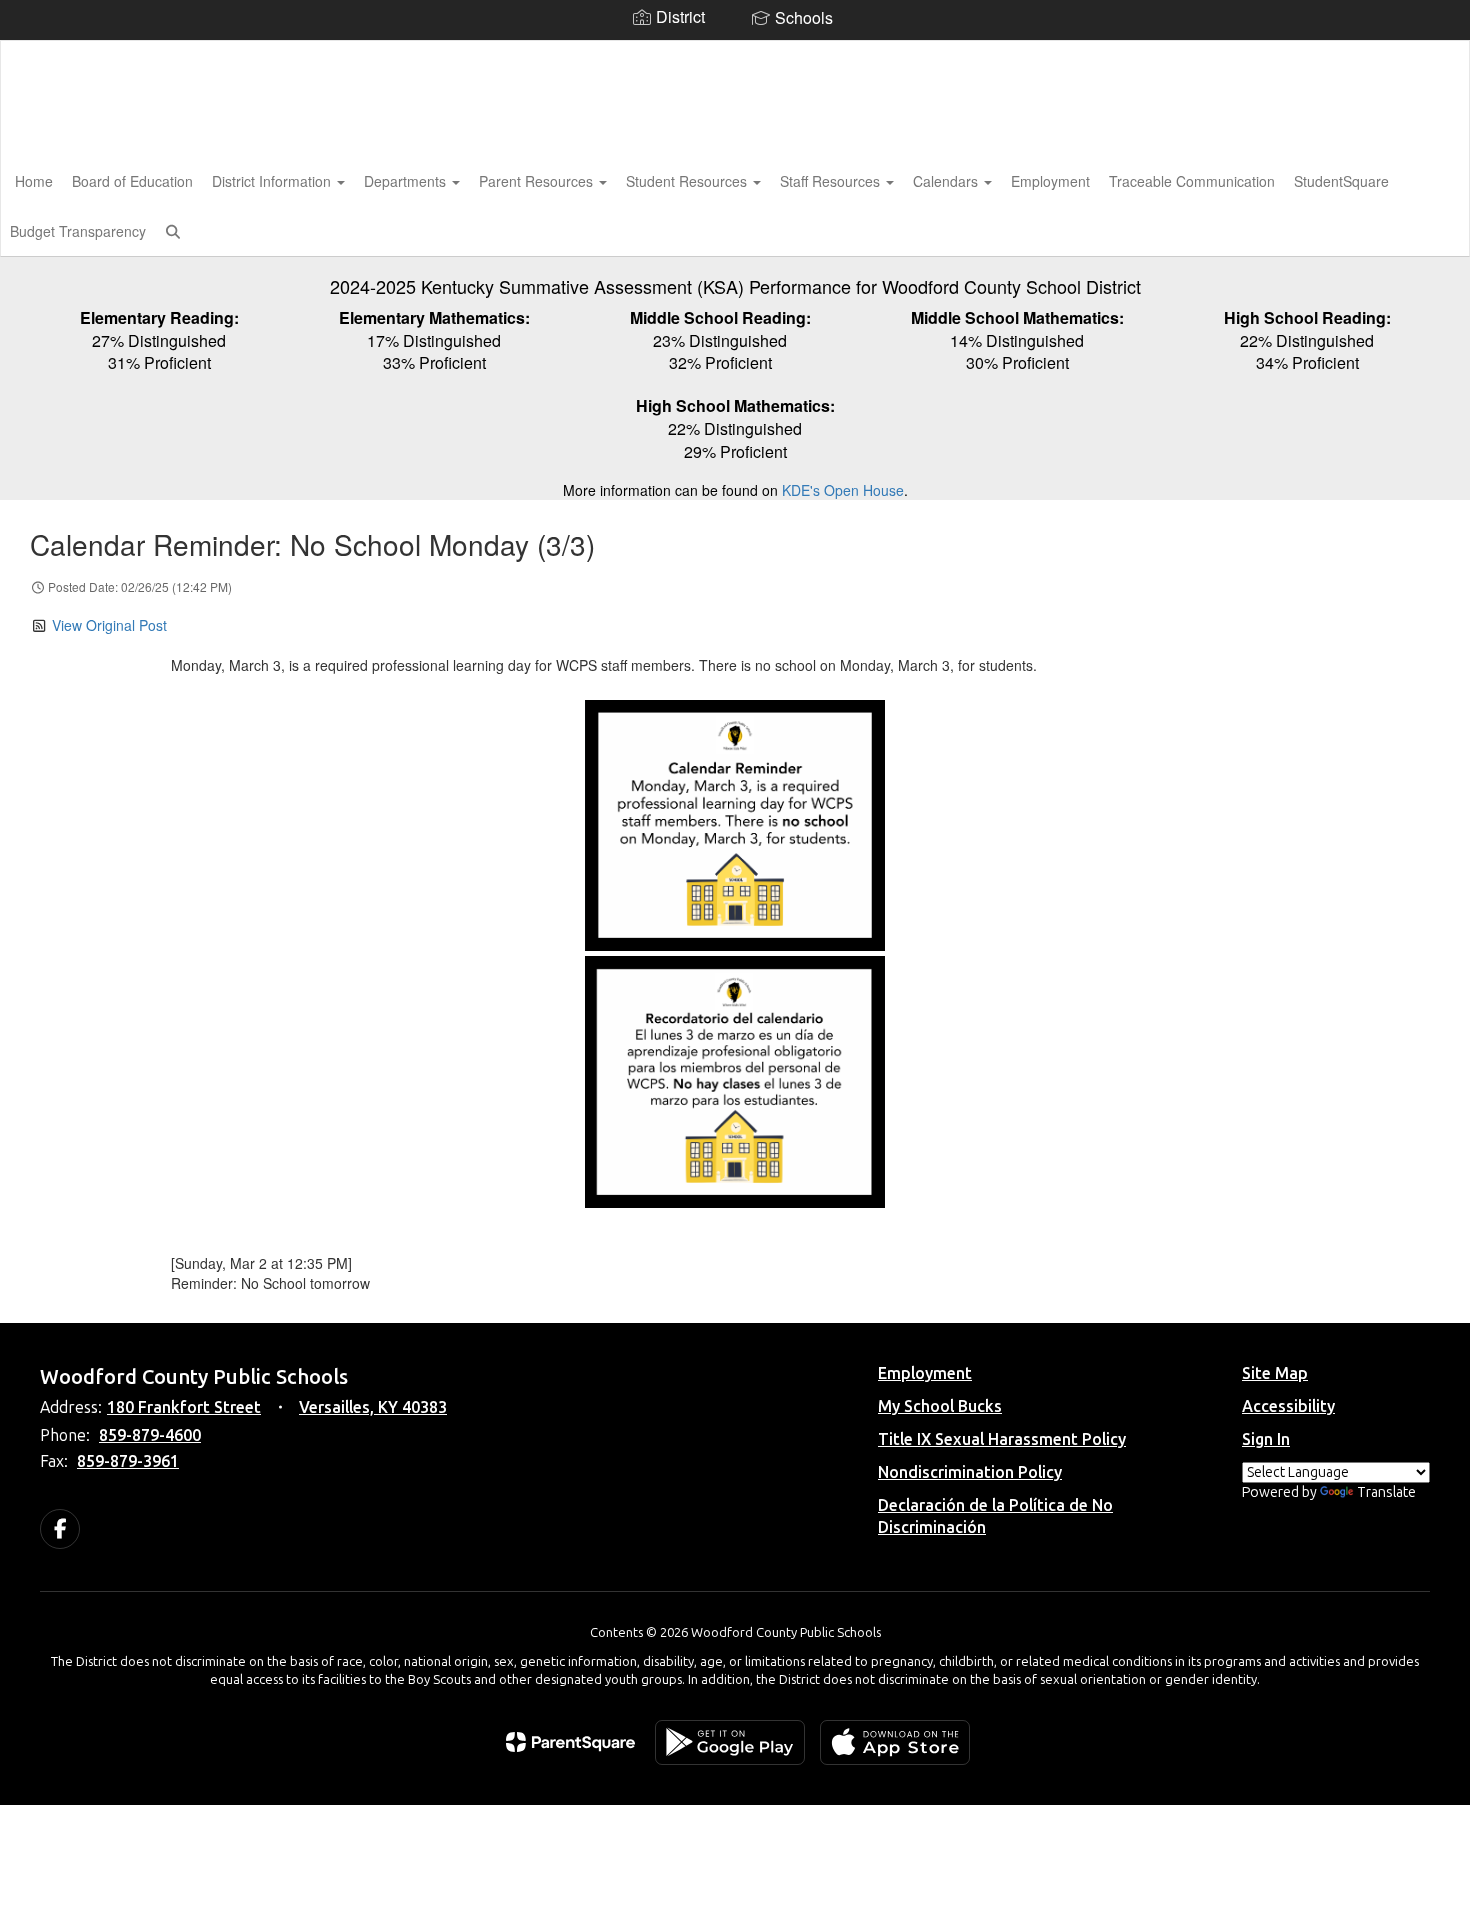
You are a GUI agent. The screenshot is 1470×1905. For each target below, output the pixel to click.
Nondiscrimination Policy (970, 1472)
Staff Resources (832, 181)
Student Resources (688, 181)
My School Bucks (940, 1406)
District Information (273, 181)
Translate (1386, 1492)
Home (34, 181)
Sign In (1266, 1439)
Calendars (947, 181)
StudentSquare (1341, 181)
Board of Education (132, 181)
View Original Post (109, 625)
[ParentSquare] (570, 1742)
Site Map (1275, 1373)
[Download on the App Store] (895, 1742)
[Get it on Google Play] (730, 1742)
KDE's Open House (843, 490)
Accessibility (1288, 1406)
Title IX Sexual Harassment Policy (1002, 1439)
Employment (1050, 181)
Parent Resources (538, 181)
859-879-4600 (150, 1435)
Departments (407, 181)
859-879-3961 (128, 1461)
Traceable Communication (1192, 181)
